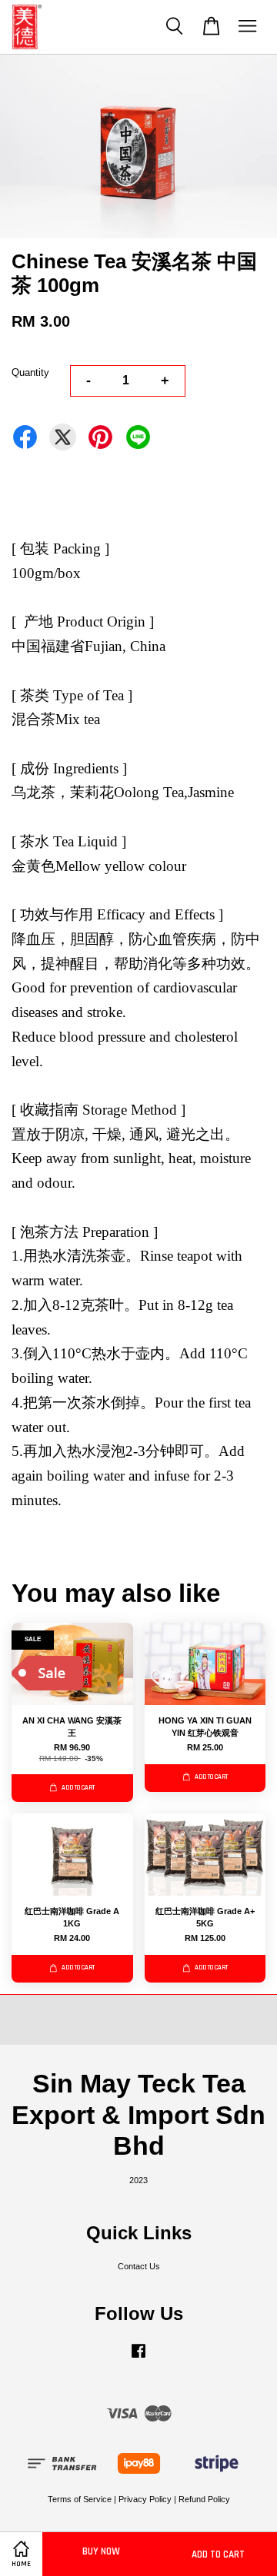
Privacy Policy (145, 2499)
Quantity (30, 372)
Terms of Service (80, 2499)
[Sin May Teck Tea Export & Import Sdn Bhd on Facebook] (138, 2358)
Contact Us (139, 2266)
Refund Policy (204, 2499)
